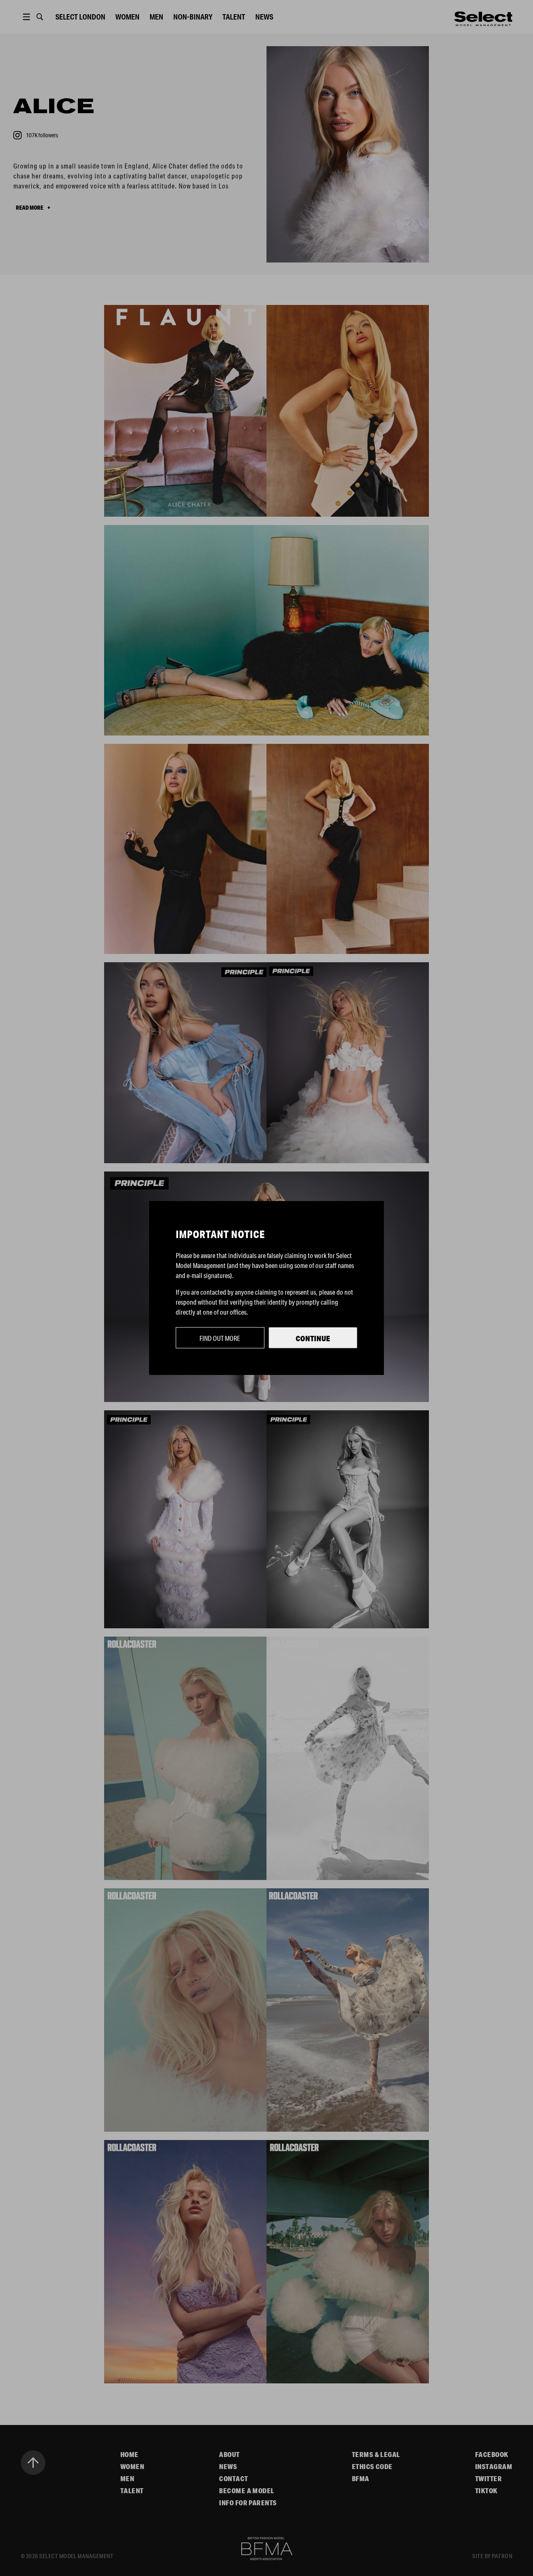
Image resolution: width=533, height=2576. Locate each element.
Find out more (220, 1338)
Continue (313, 1338)
